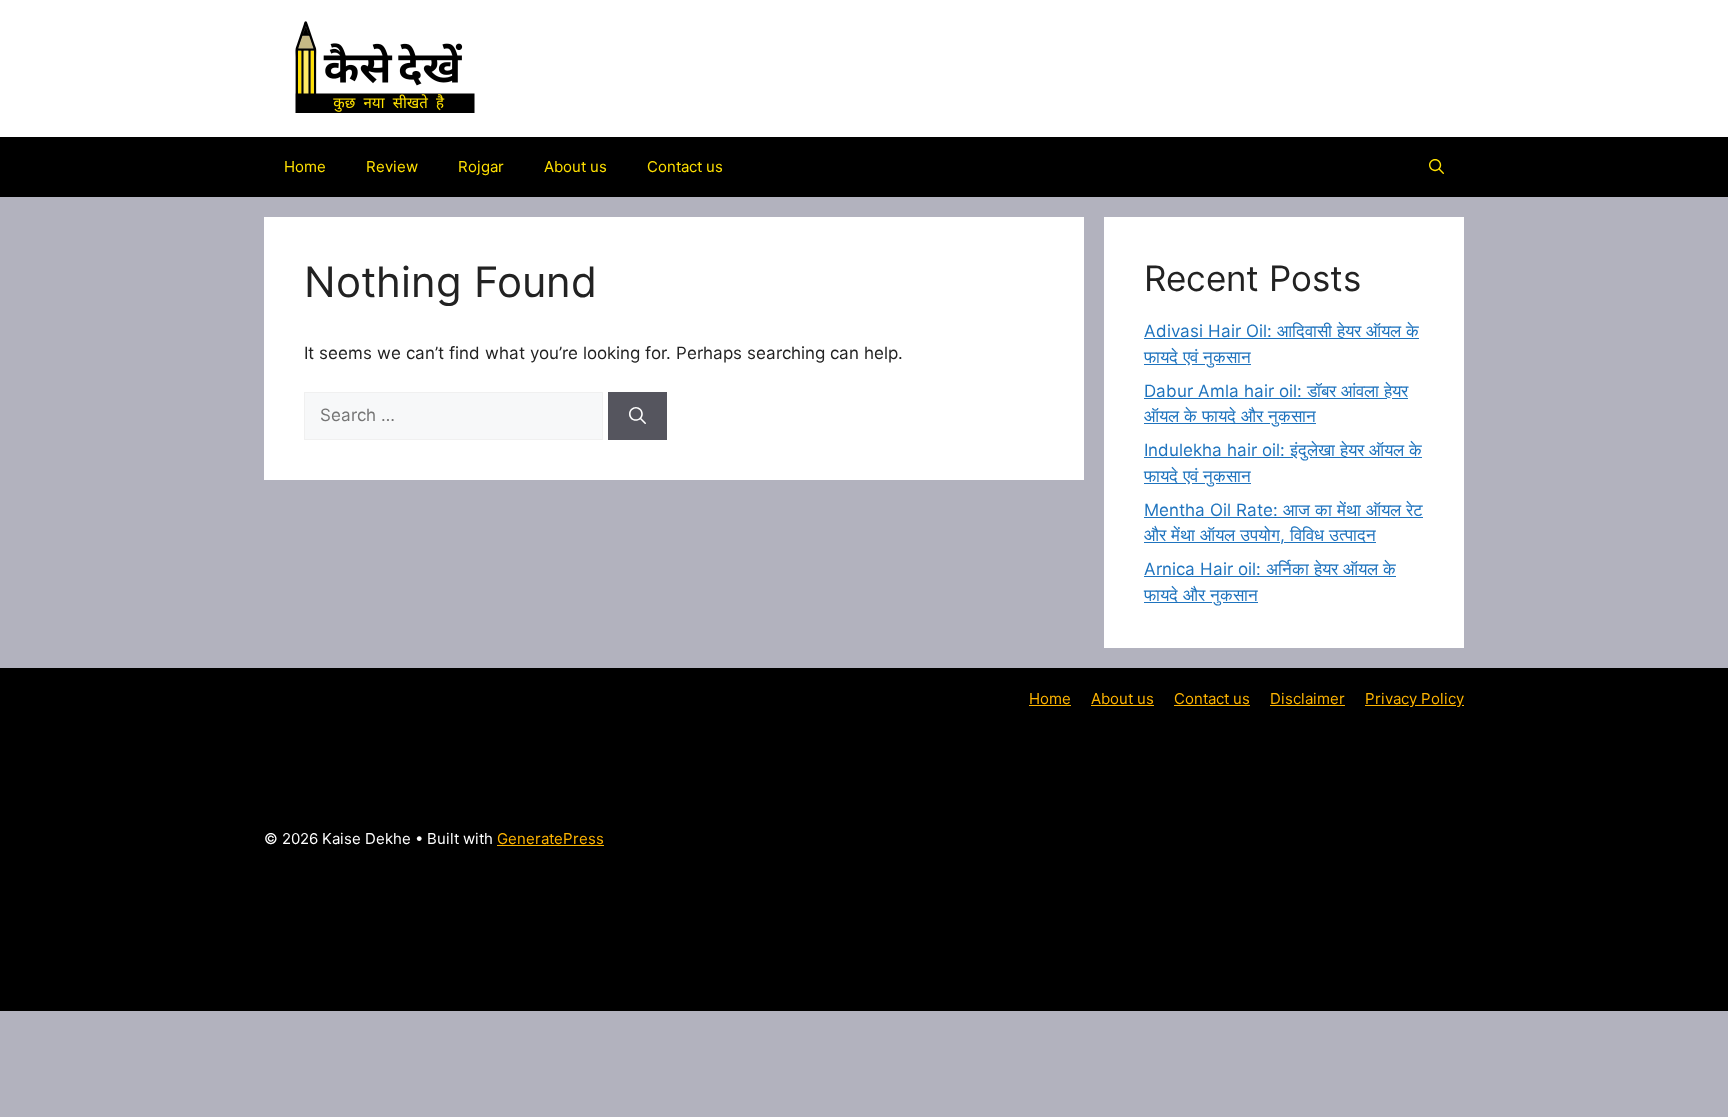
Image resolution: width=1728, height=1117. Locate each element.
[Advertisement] (1246, 851)
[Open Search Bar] (1436, 167)
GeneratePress (550, 838)
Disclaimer (1307, 698)
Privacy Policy (1414, 698)
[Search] (637, 416)
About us (575, 166)
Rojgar (481, 166)
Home (305, 166)
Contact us (685, 166)
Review (392, 166)
